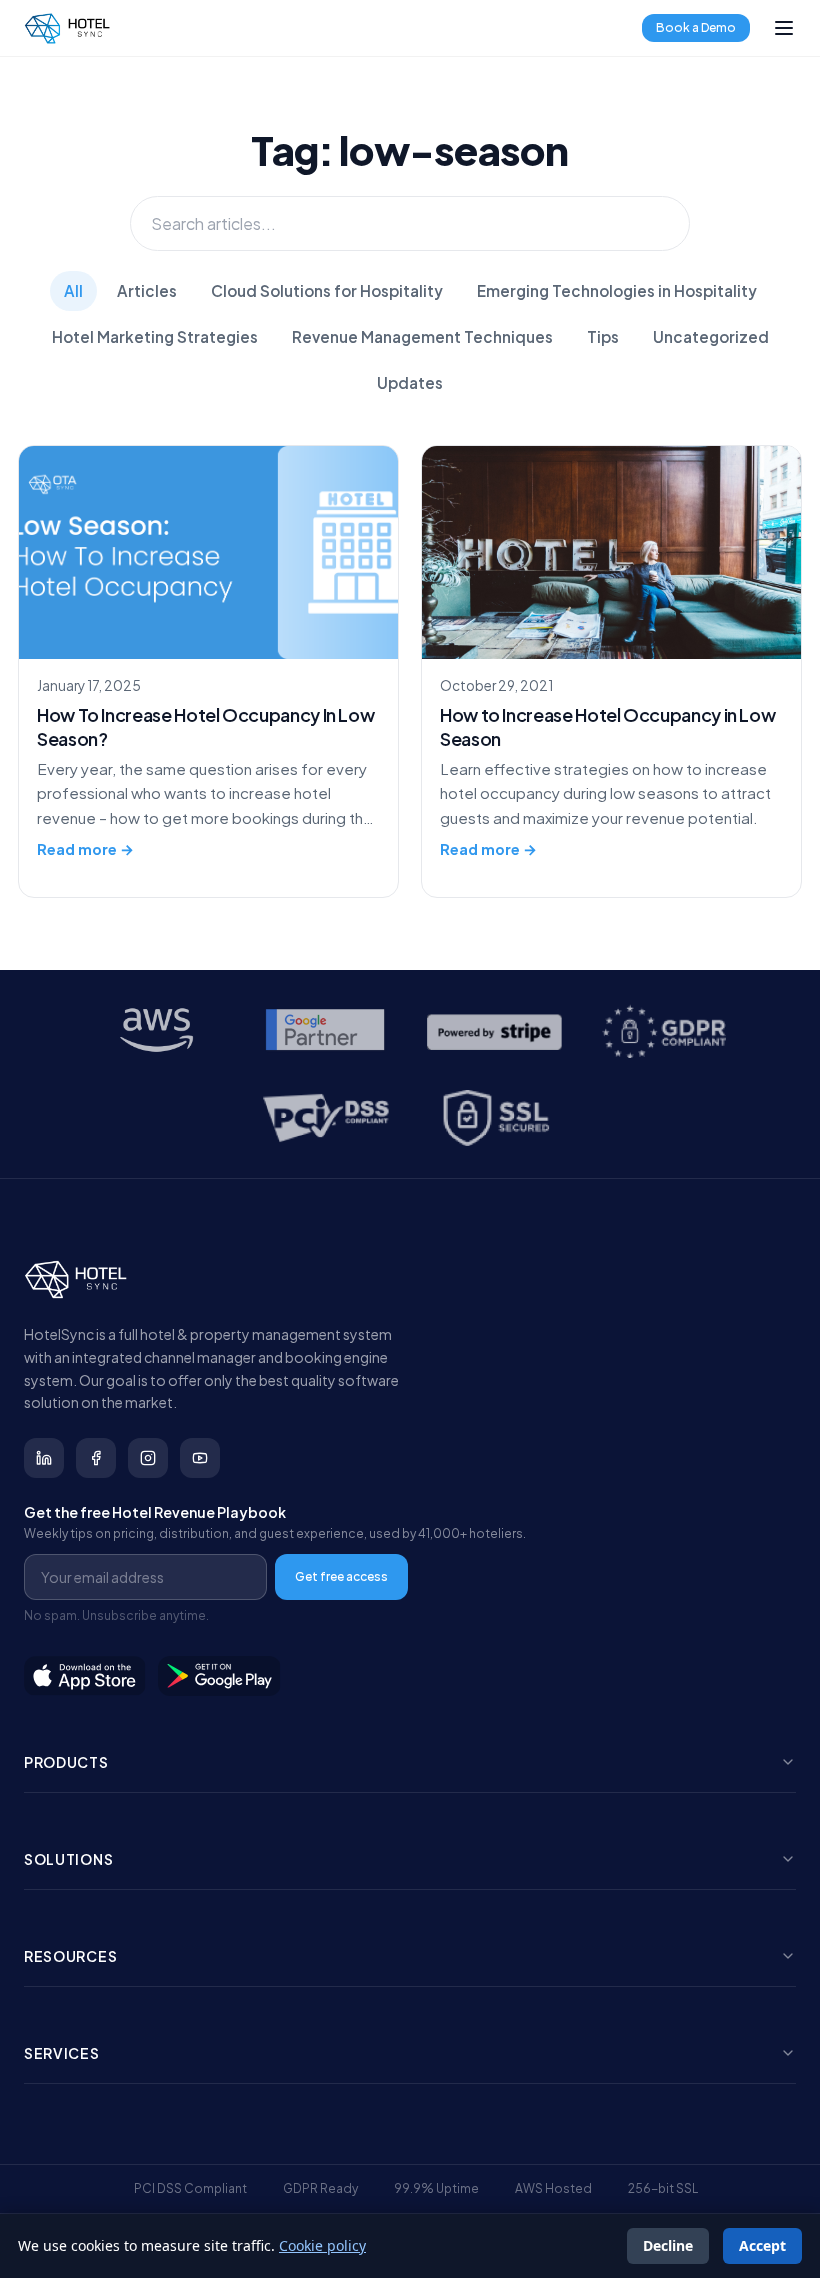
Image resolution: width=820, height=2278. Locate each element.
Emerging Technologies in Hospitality (617, 290)
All (73, 290)
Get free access (341, 1576)
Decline (668, 2245)
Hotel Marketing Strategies (155, 336)
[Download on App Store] (85, 1676)
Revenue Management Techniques (422, 336)
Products (66, 1762)
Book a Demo (696, 27)
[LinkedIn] (44, 1458)
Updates (410, 382)
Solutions (68, 1859)
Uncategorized (711, 336)
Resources (70, 1956)
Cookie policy (322, 2245)
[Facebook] (96, 1458)
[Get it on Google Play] (220, 1676)
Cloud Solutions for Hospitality (327, 290)
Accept (762, 2245)
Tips (603, 336)
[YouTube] (200, 1458)
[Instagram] (148, 1458)
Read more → (85, 849)
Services (62, 2053)
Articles (147, 290)
